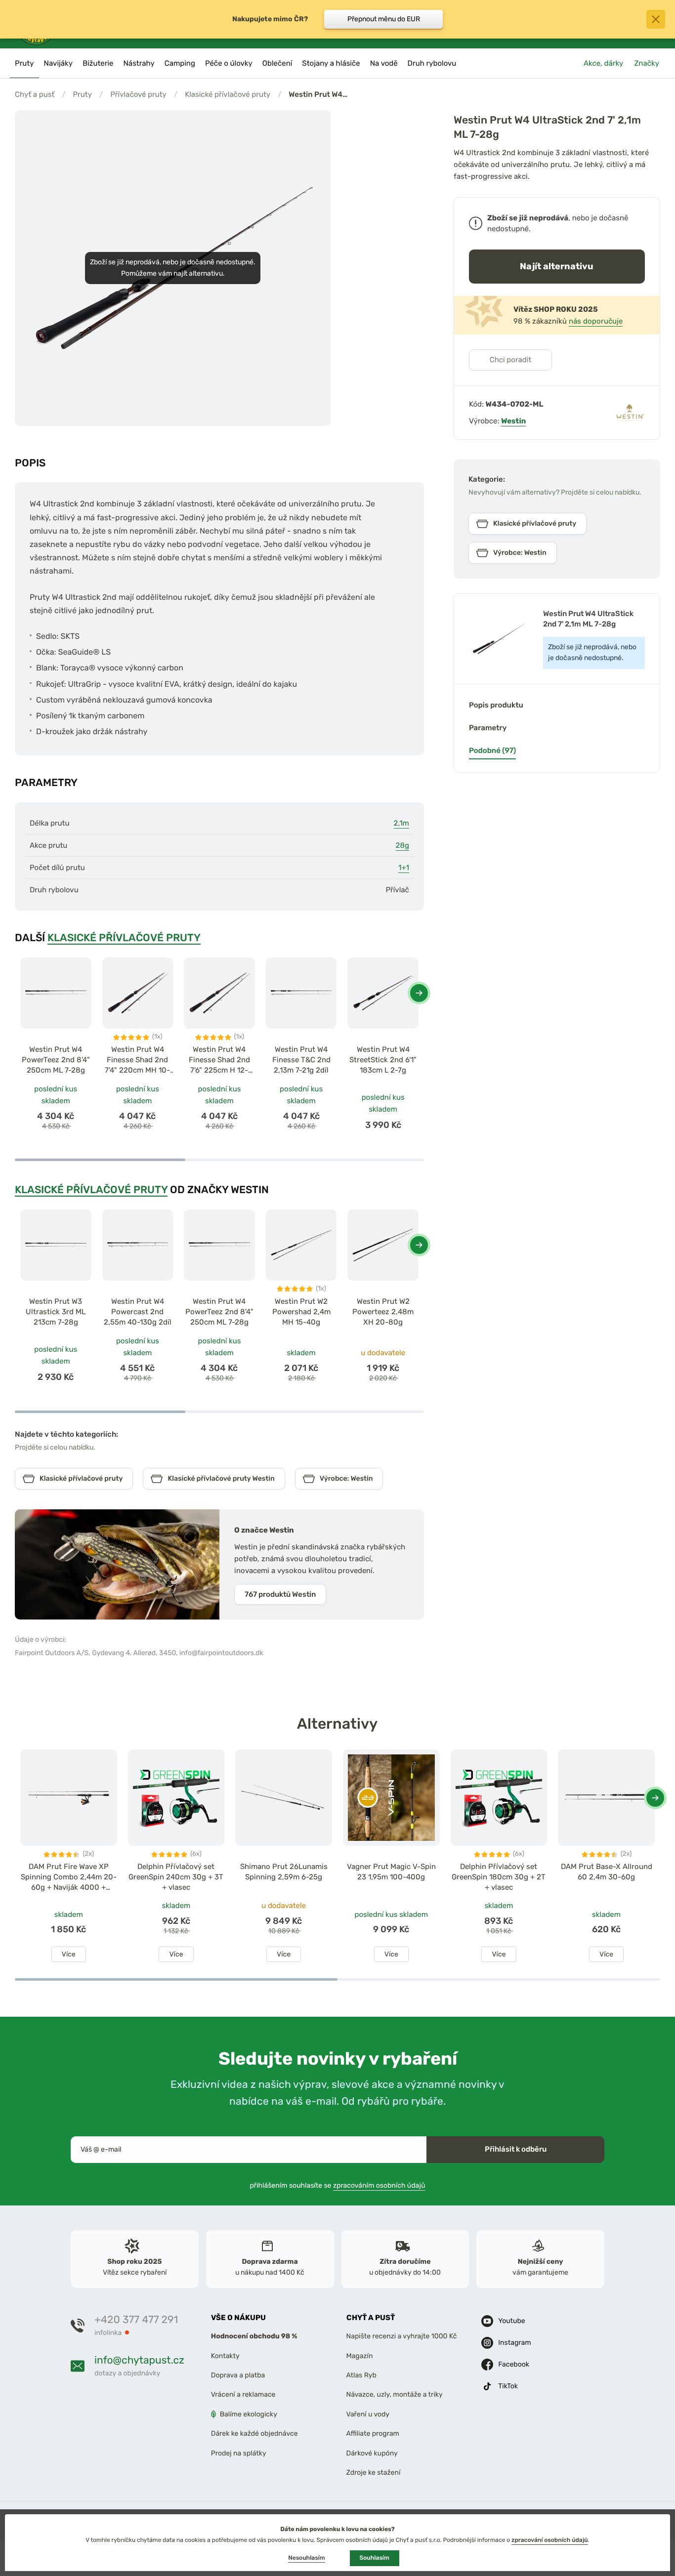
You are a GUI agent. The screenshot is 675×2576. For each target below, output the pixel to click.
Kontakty (225, 2356)
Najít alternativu (557, 266)
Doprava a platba (238, 2375)
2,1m (401, 823)
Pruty (82, 94)
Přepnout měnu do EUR (384, 19)
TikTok (508, 2386)
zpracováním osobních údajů (379, 2185)
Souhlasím (375, 2558)
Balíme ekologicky (249, 2414)
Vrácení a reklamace (243, 2394)
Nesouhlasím (306, 2558)
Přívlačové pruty (138, 94)
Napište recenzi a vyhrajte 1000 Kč (402, 2336)
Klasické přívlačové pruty (228, 94)
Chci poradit (511, 360)
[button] (419, 993)
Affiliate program (373, 2433)
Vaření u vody (368, 2414)
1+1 (404, 868)
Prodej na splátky (239, 2453)
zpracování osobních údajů (550, 2540)
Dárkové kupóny (372, 2453)
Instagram (514, 2343)
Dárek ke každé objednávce (254, 2433)
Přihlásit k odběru (516, 2149)
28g (402, 845)
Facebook (514, 2364)
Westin (513, 421)
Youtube (511, 2321)
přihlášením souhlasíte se (338, 2185)
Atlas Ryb (361, 2375)
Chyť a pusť (35, 94)
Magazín (360, 2356)
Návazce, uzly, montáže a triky (395, 2394)
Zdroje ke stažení (374, 2472)
